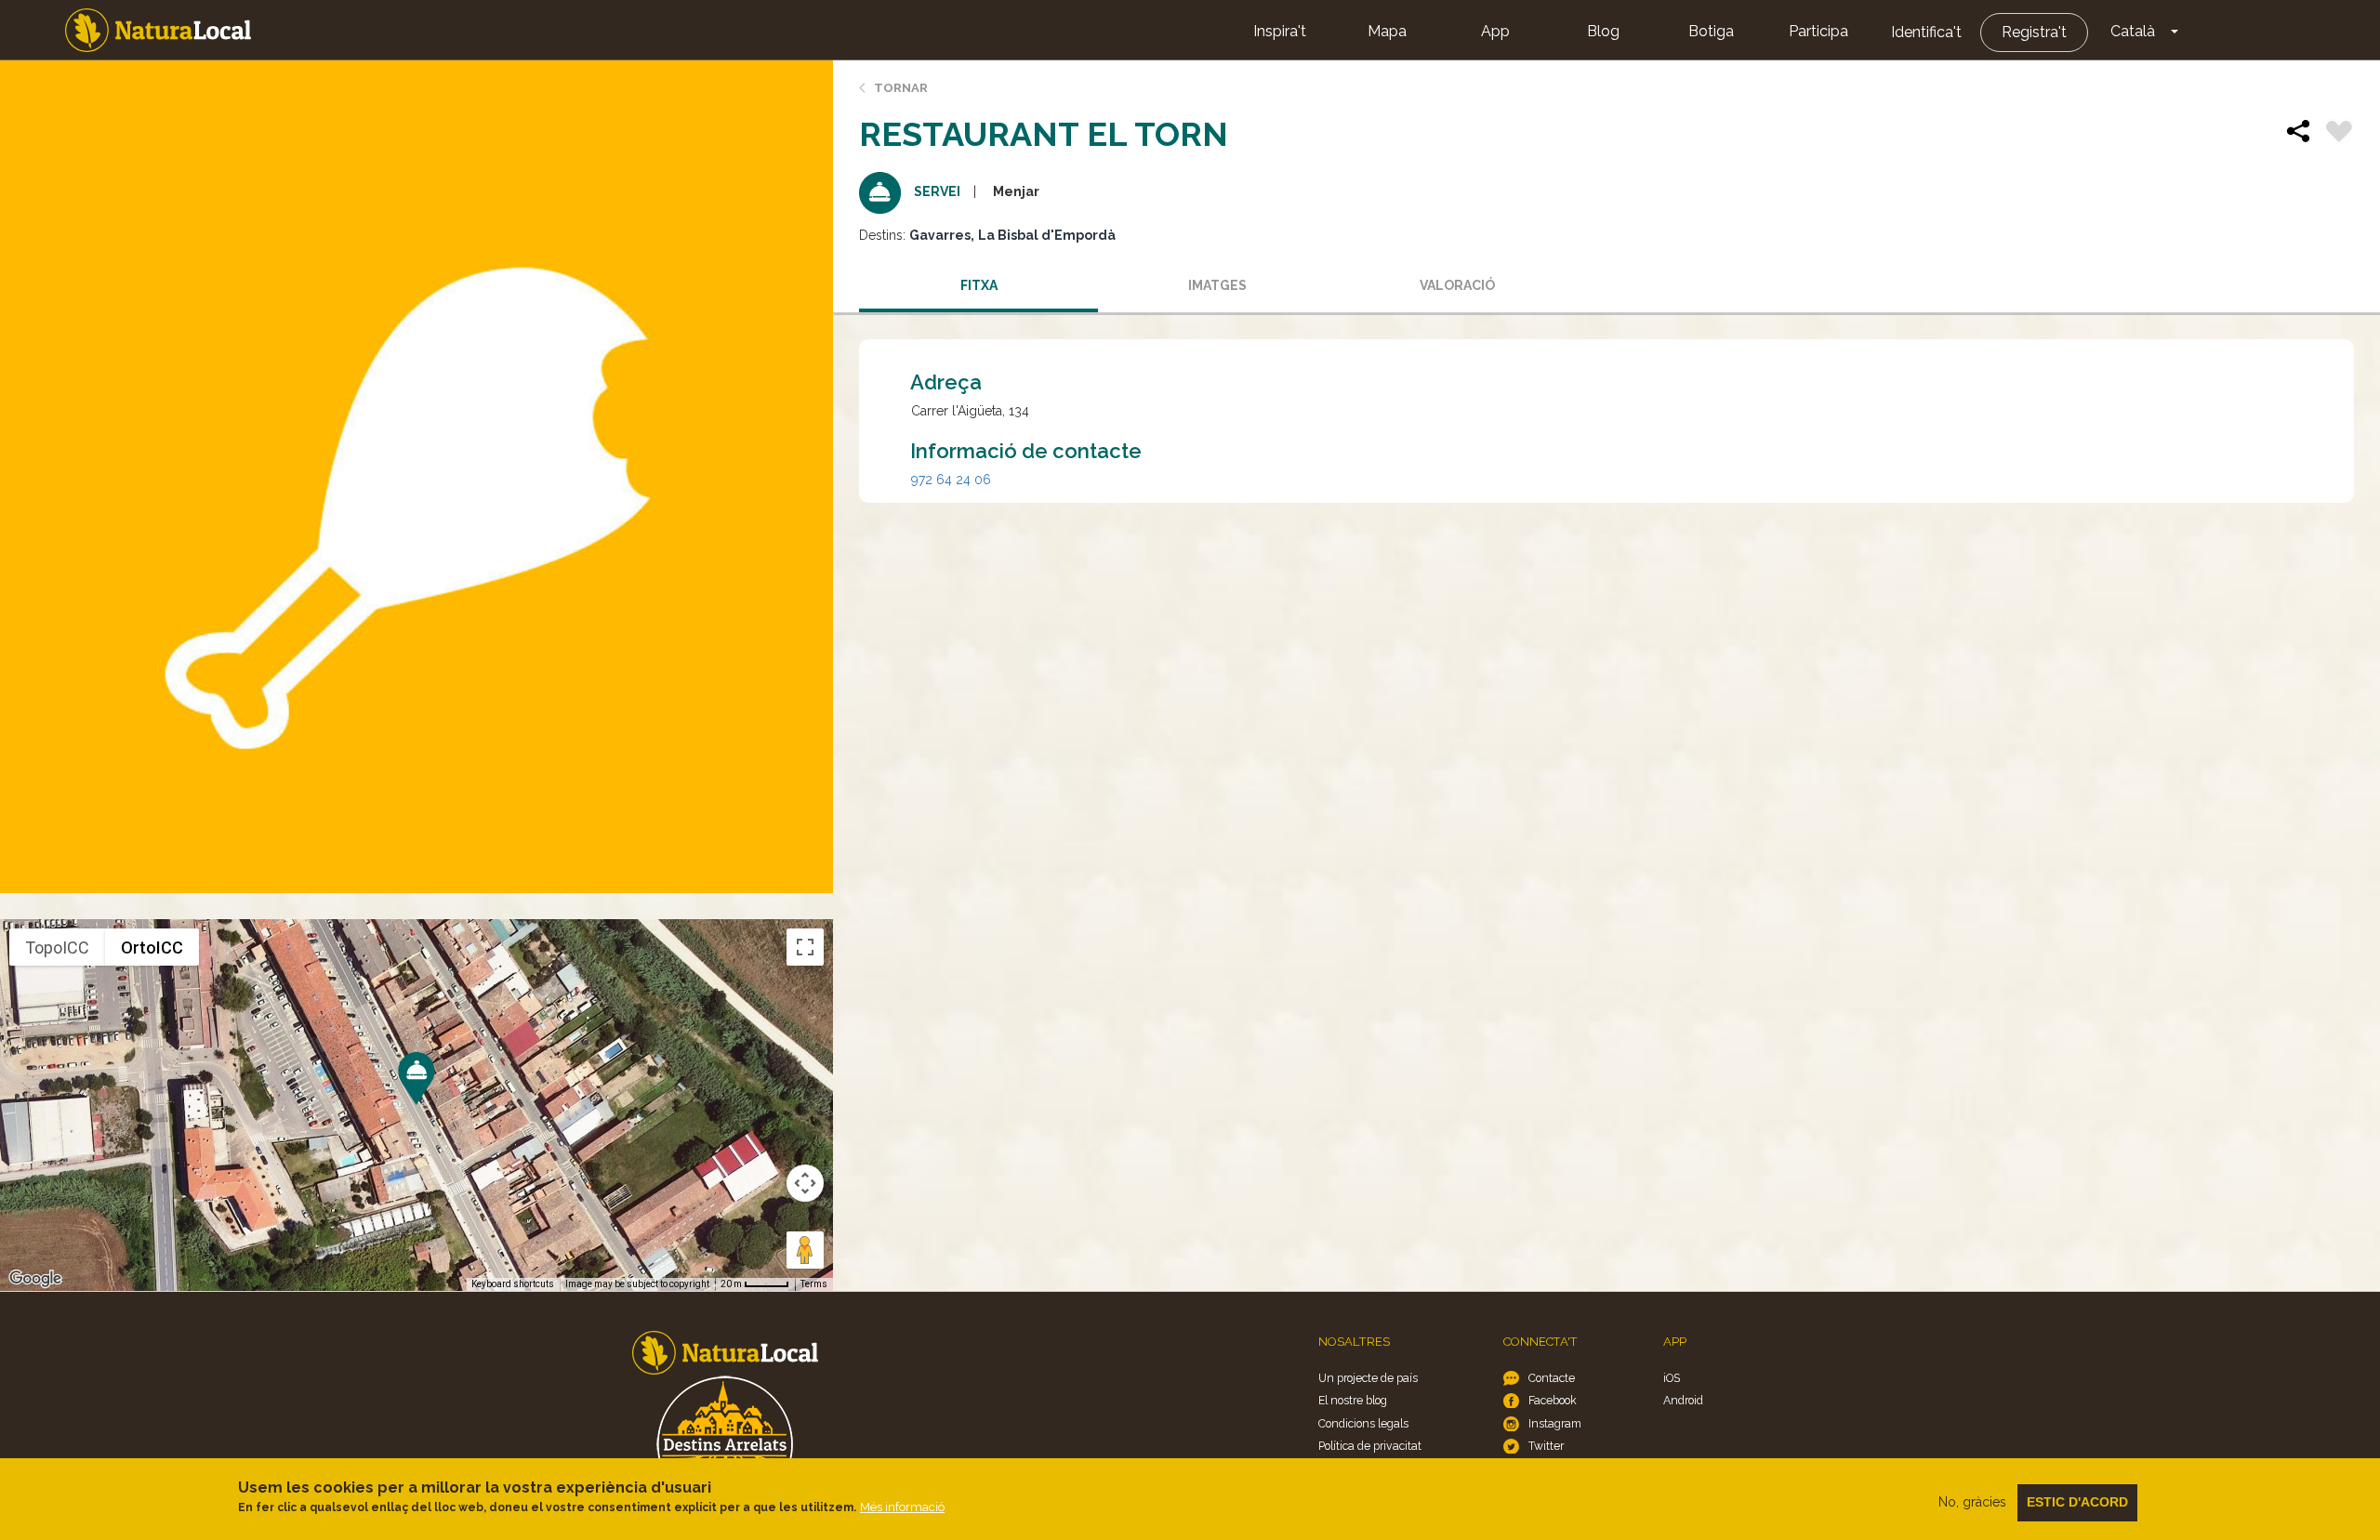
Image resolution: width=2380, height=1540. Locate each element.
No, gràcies (1972, 1502)
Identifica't (1926, 32)
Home (158, 30)
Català (2133, 31)
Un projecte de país (1368, 1378)
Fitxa (979, 285)
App (1495, 31)
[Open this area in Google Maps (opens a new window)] (35, 1279)
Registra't (2034, 32)
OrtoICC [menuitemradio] (152, 948)
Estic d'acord (2077, 1502)
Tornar (901, 88)
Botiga (1711, 31)
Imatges (1217, 285)
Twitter (1546, 1446)
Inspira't (1280, 31)
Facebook (1553, 1400)
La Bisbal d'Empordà (1047, 235)
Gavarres (940, 235)
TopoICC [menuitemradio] (57, 948)
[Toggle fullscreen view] (805, 947)
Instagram (1555, 1423)
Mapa (1387, 31)
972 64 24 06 (951, 480)
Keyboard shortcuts (513, 1284)
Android (1683, 1400)
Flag (2339, 134)
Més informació (902, 1507)
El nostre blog (1353, 1400)
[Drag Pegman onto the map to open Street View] (805, 1250)
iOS (1672, 1378)
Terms (814, 1284)
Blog (1603, 31)
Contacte (1552, 1378)
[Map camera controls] (805, 1183)
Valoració (1457, 285)
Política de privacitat (1370, 1446)
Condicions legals (1363, 1423)
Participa (1818, 31)
